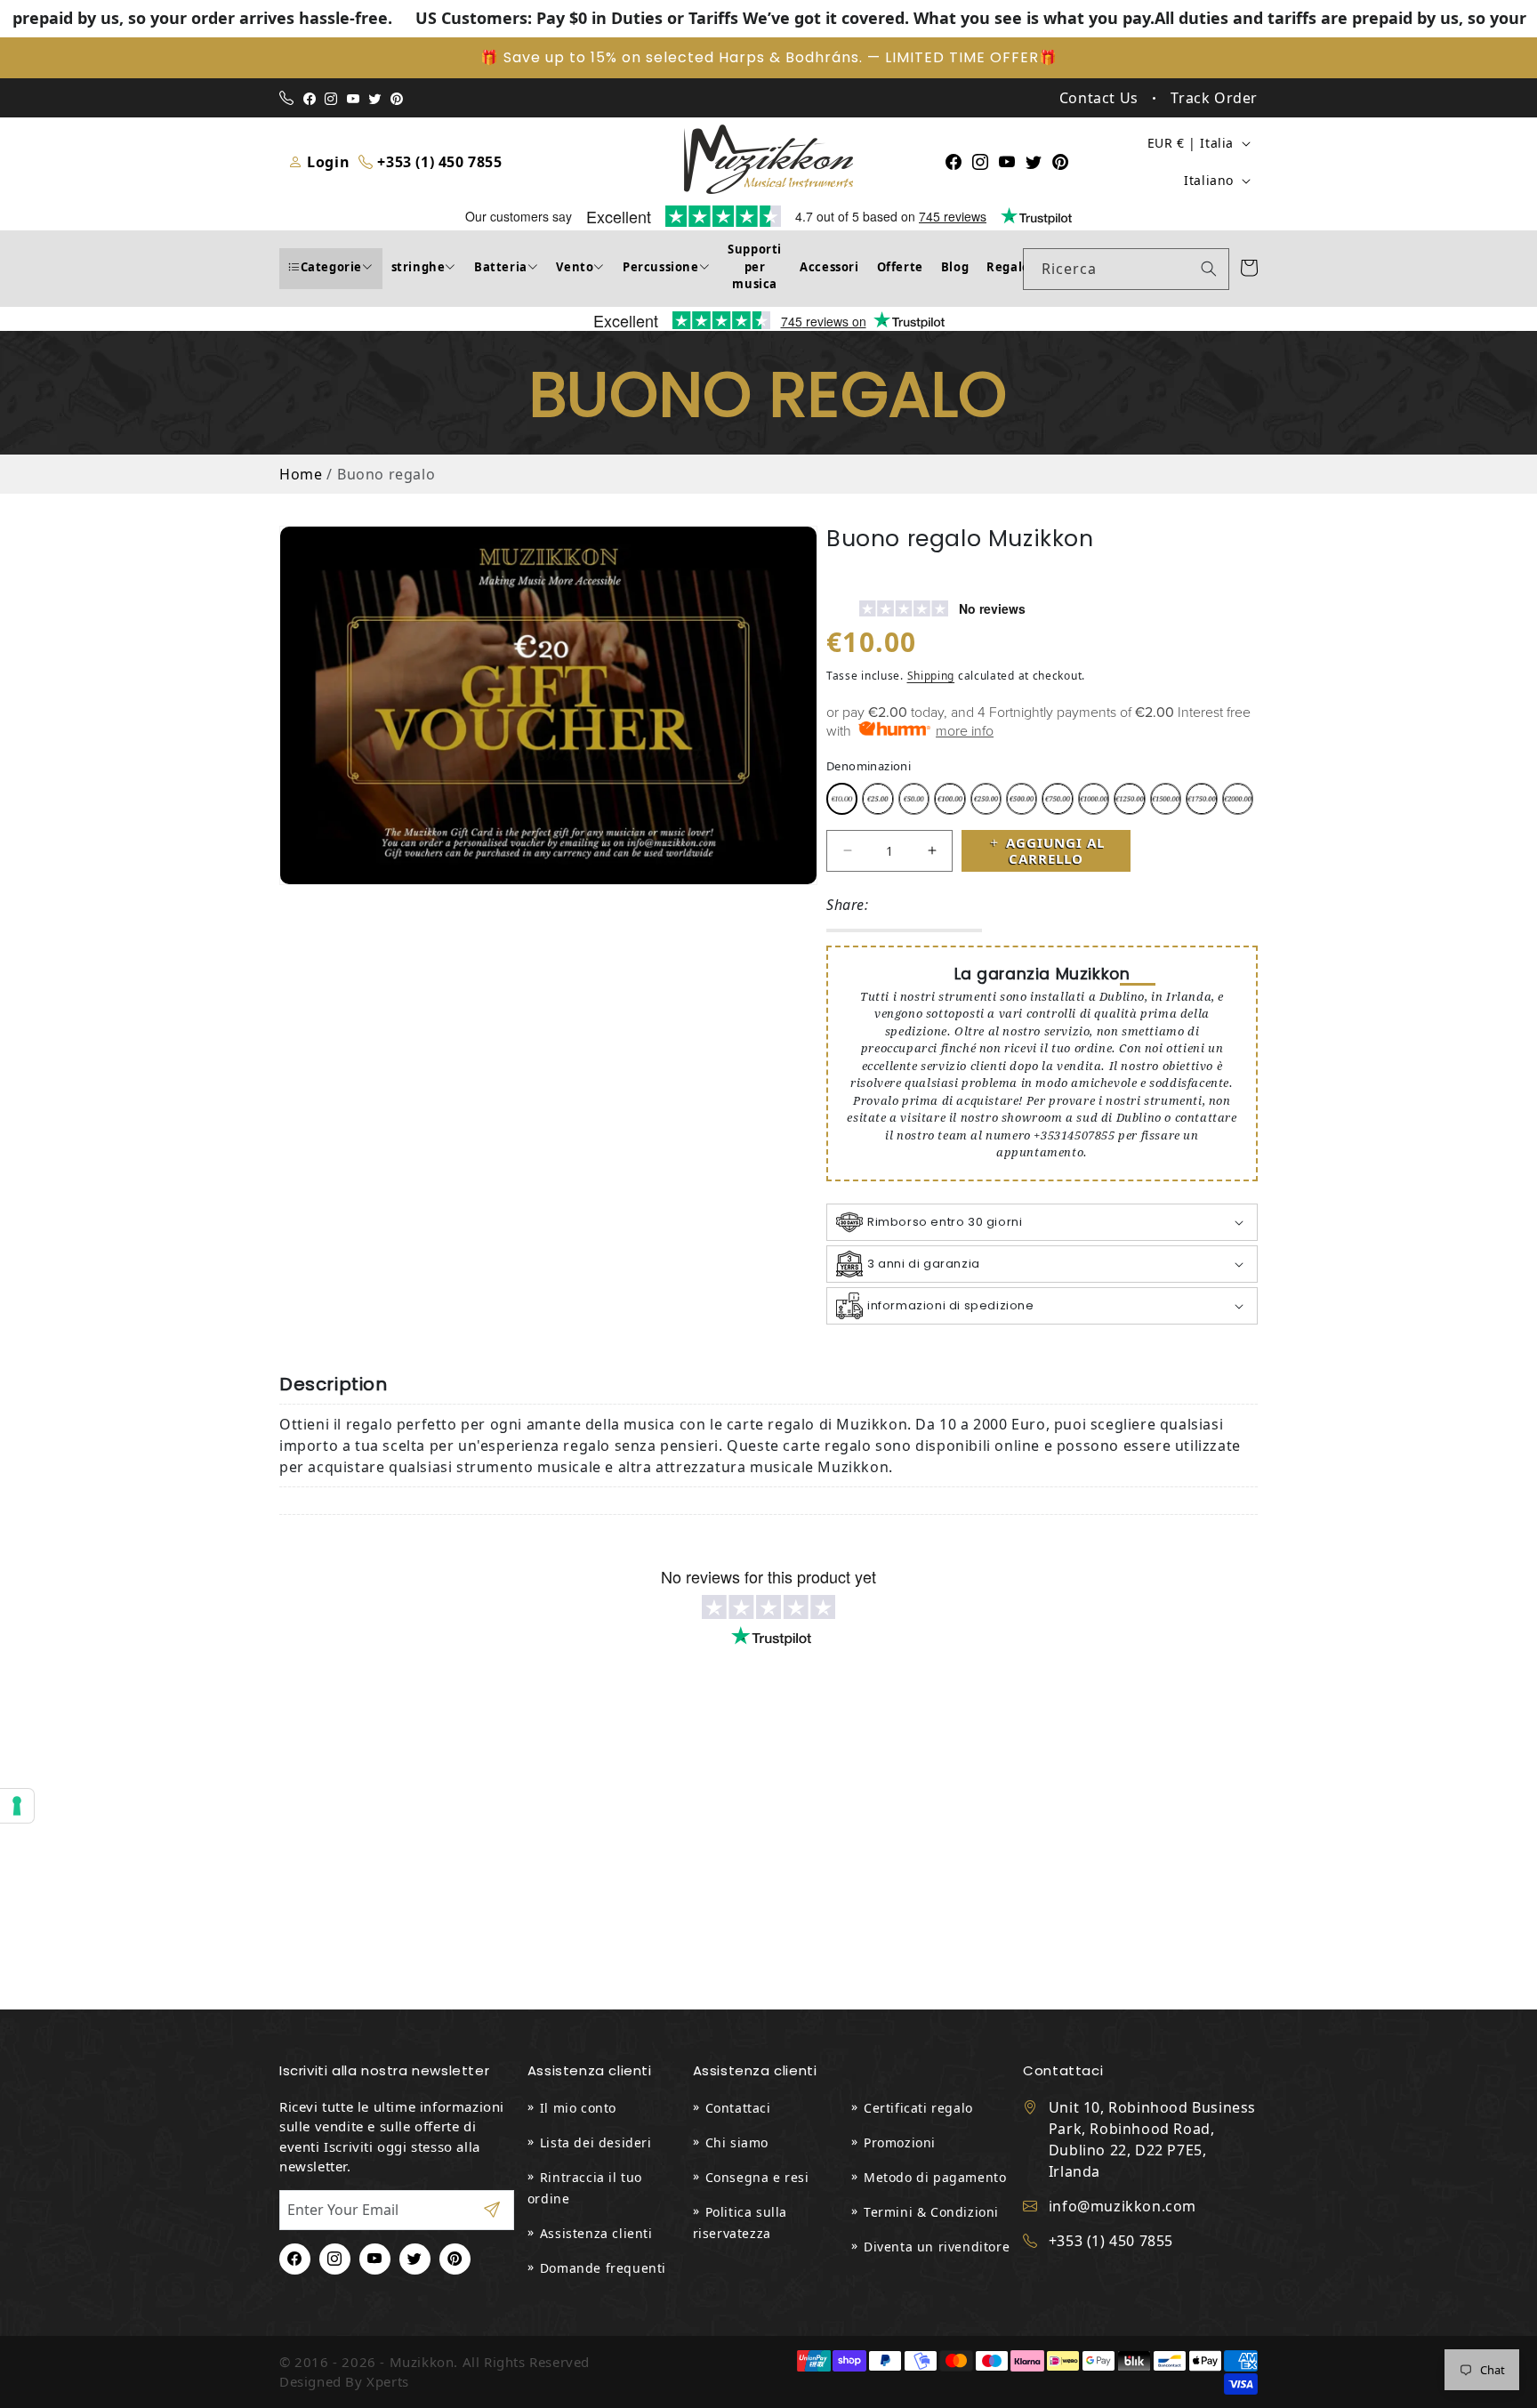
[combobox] (1126, 269)
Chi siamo (737, 2142)
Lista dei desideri (596, 2142)
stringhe (418, 267)
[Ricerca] (1209, 269)
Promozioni (900, 2142)
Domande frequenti (603, 2268)
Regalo (1008, 267)
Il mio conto (578, 2108)
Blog (955, 267)
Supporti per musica (755, 266)
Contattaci (738, 2108)
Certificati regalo (918, 2108)
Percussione (661, 267)
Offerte (900, 267)
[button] (1042, 1222)
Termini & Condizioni (931, 2212)
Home (301, 474)
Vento (575, 267)
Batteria (501, 267)
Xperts (388, 2381)
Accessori (829, 267)
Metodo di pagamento (935, 2177)
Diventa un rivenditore (937, 2247)
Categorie (331, 267)
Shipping (931, 676)
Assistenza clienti (596, 2233)
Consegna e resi (757, 2177)
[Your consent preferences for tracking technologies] (17, 1806)
